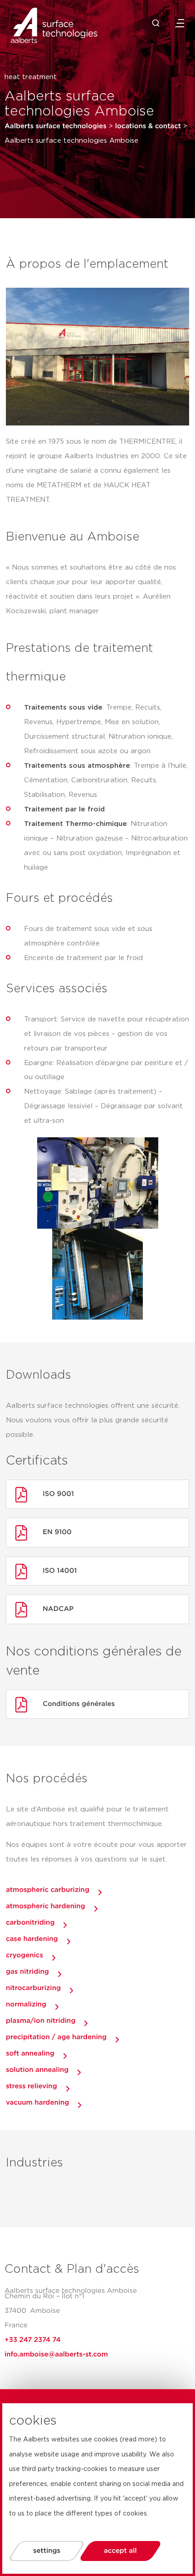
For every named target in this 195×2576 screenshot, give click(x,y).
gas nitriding (27, 1972)
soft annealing (30, 2053)
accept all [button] (120, 2551)
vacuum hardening (37, 2103)
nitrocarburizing (33, 1988)
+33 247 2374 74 (33, 2340)
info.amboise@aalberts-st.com (56, 2354)
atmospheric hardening (46, 1906)
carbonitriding (30, 1923)
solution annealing (37, 2070)
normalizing (26, 2004)
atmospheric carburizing (48, 1890)
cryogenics (24, 1955)
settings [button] (47, 2551)
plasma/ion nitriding (41, 2021)
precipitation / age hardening (56, 2037)
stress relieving (32, 2086)
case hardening (32, 1939)
